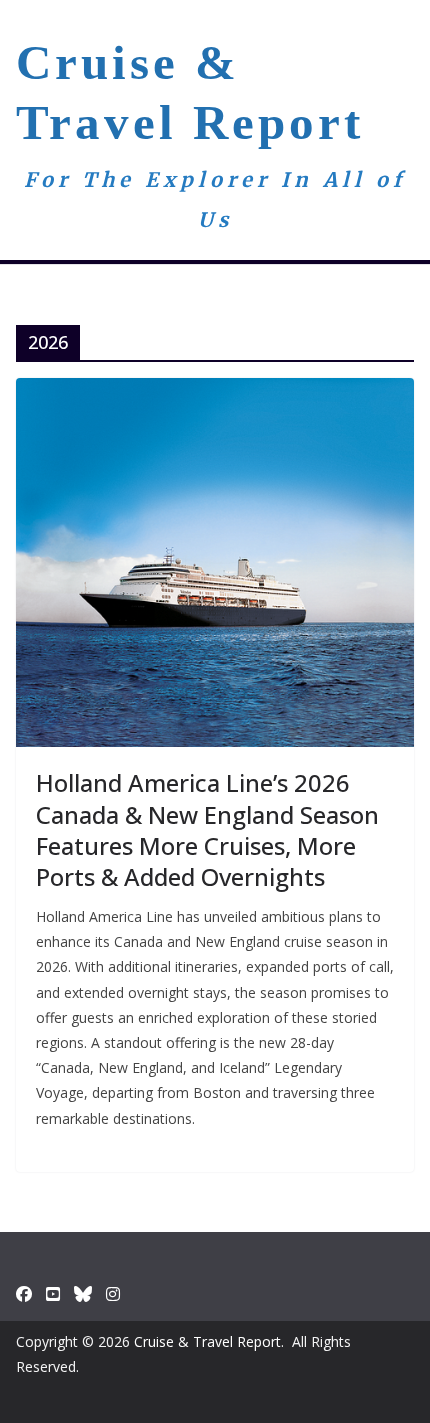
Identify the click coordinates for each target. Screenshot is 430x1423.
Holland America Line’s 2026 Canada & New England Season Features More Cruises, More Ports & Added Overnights (207, 829)
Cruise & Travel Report (207, 1341)
